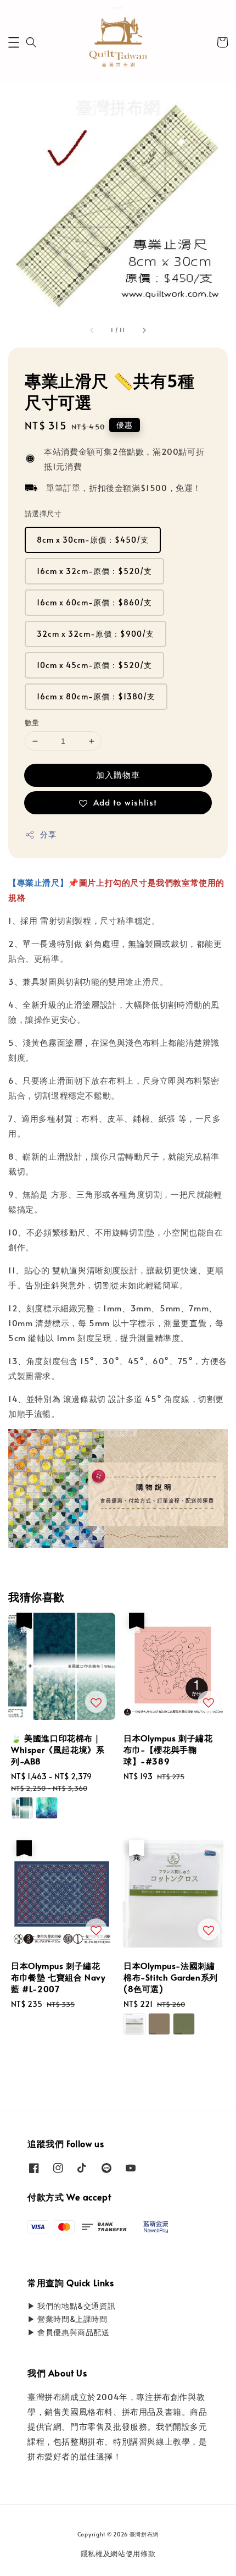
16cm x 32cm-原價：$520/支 (94, 571)
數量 (32, 722)
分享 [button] (48, 834)
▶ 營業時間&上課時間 (68, 2319)
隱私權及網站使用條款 (118, 2553)
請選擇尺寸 (43, 514)
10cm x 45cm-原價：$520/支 (94, 665)
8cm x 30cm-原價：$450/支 (93, 540)
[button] (14, 42)
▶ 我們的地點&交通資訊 (71, 2306)
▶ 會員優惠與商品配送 (69, 2332)
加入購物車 (118, 774)
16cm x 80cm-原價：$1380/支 (96, 696)
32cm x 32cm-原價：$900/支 (95, 634)
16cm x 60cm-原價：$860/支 (94, 602)
